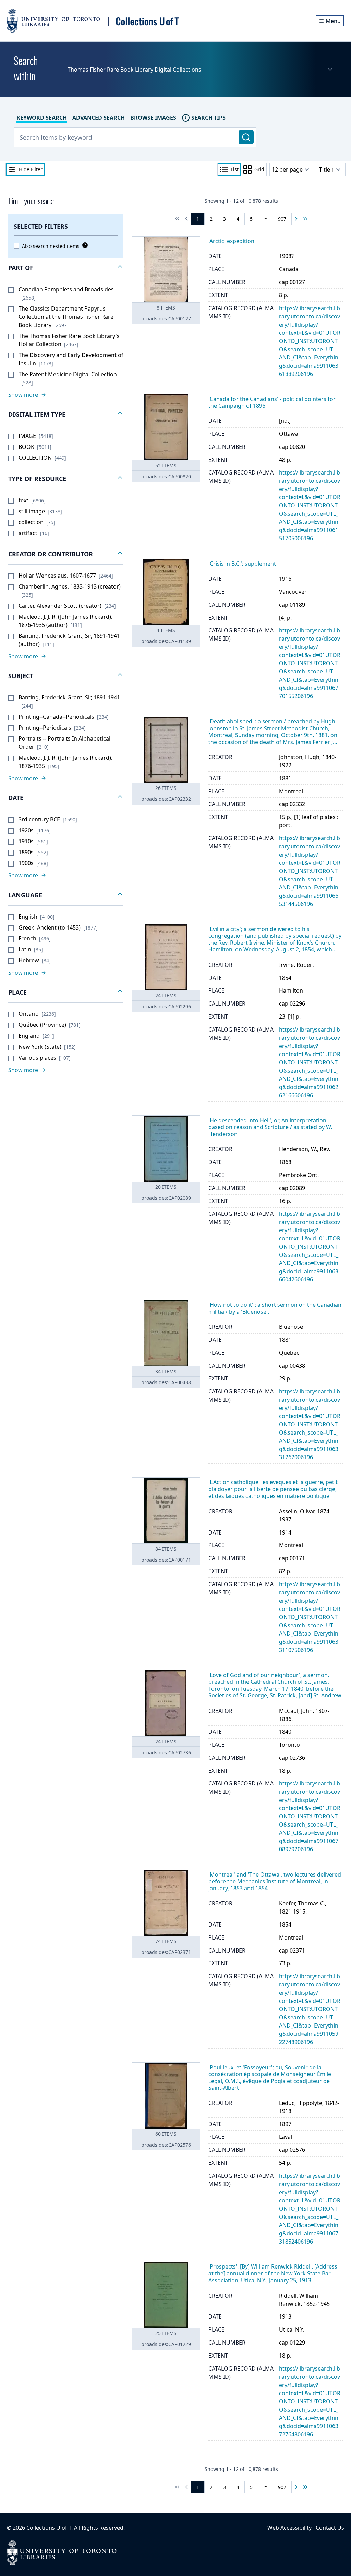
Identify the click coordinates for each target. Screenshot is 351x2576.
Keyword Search (42, 118)
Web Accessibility (289, 2528)
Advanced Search (99, 118)
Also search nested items (51, 246)
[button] (66, 268)
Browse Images (153, 118)
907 (282, 219)
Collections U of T (49, 2528)
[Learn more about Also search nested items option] (84, 245)
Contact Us (330, 2528)
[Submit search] (246, 137)
